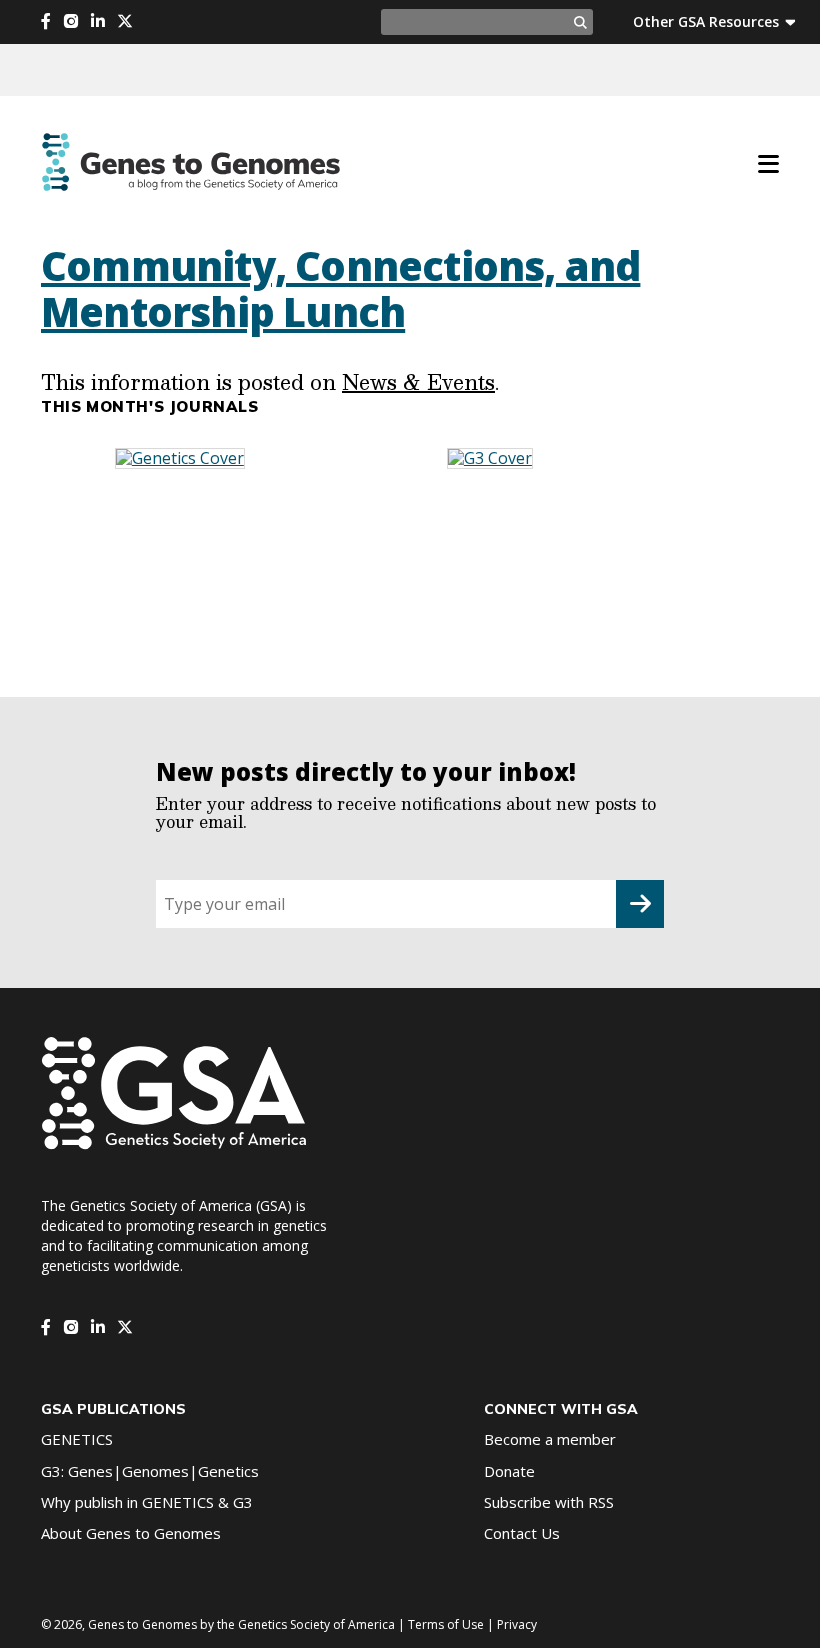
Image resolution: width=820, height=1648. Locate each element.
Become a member (550, 1439)
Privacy (517, 1624)
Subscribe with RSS (549, 1502)
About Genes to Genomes (131, 1533)
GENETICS (77, 1439)
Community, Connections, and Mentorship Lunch (340, 288)
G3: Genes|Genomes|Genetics (150, 1471)
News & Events (418, 382)
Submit (640, 904)
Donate (509, 1471)
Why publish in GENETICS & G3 (147, 1502)
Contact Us (522, 1533)
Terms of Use (446, 1624)
